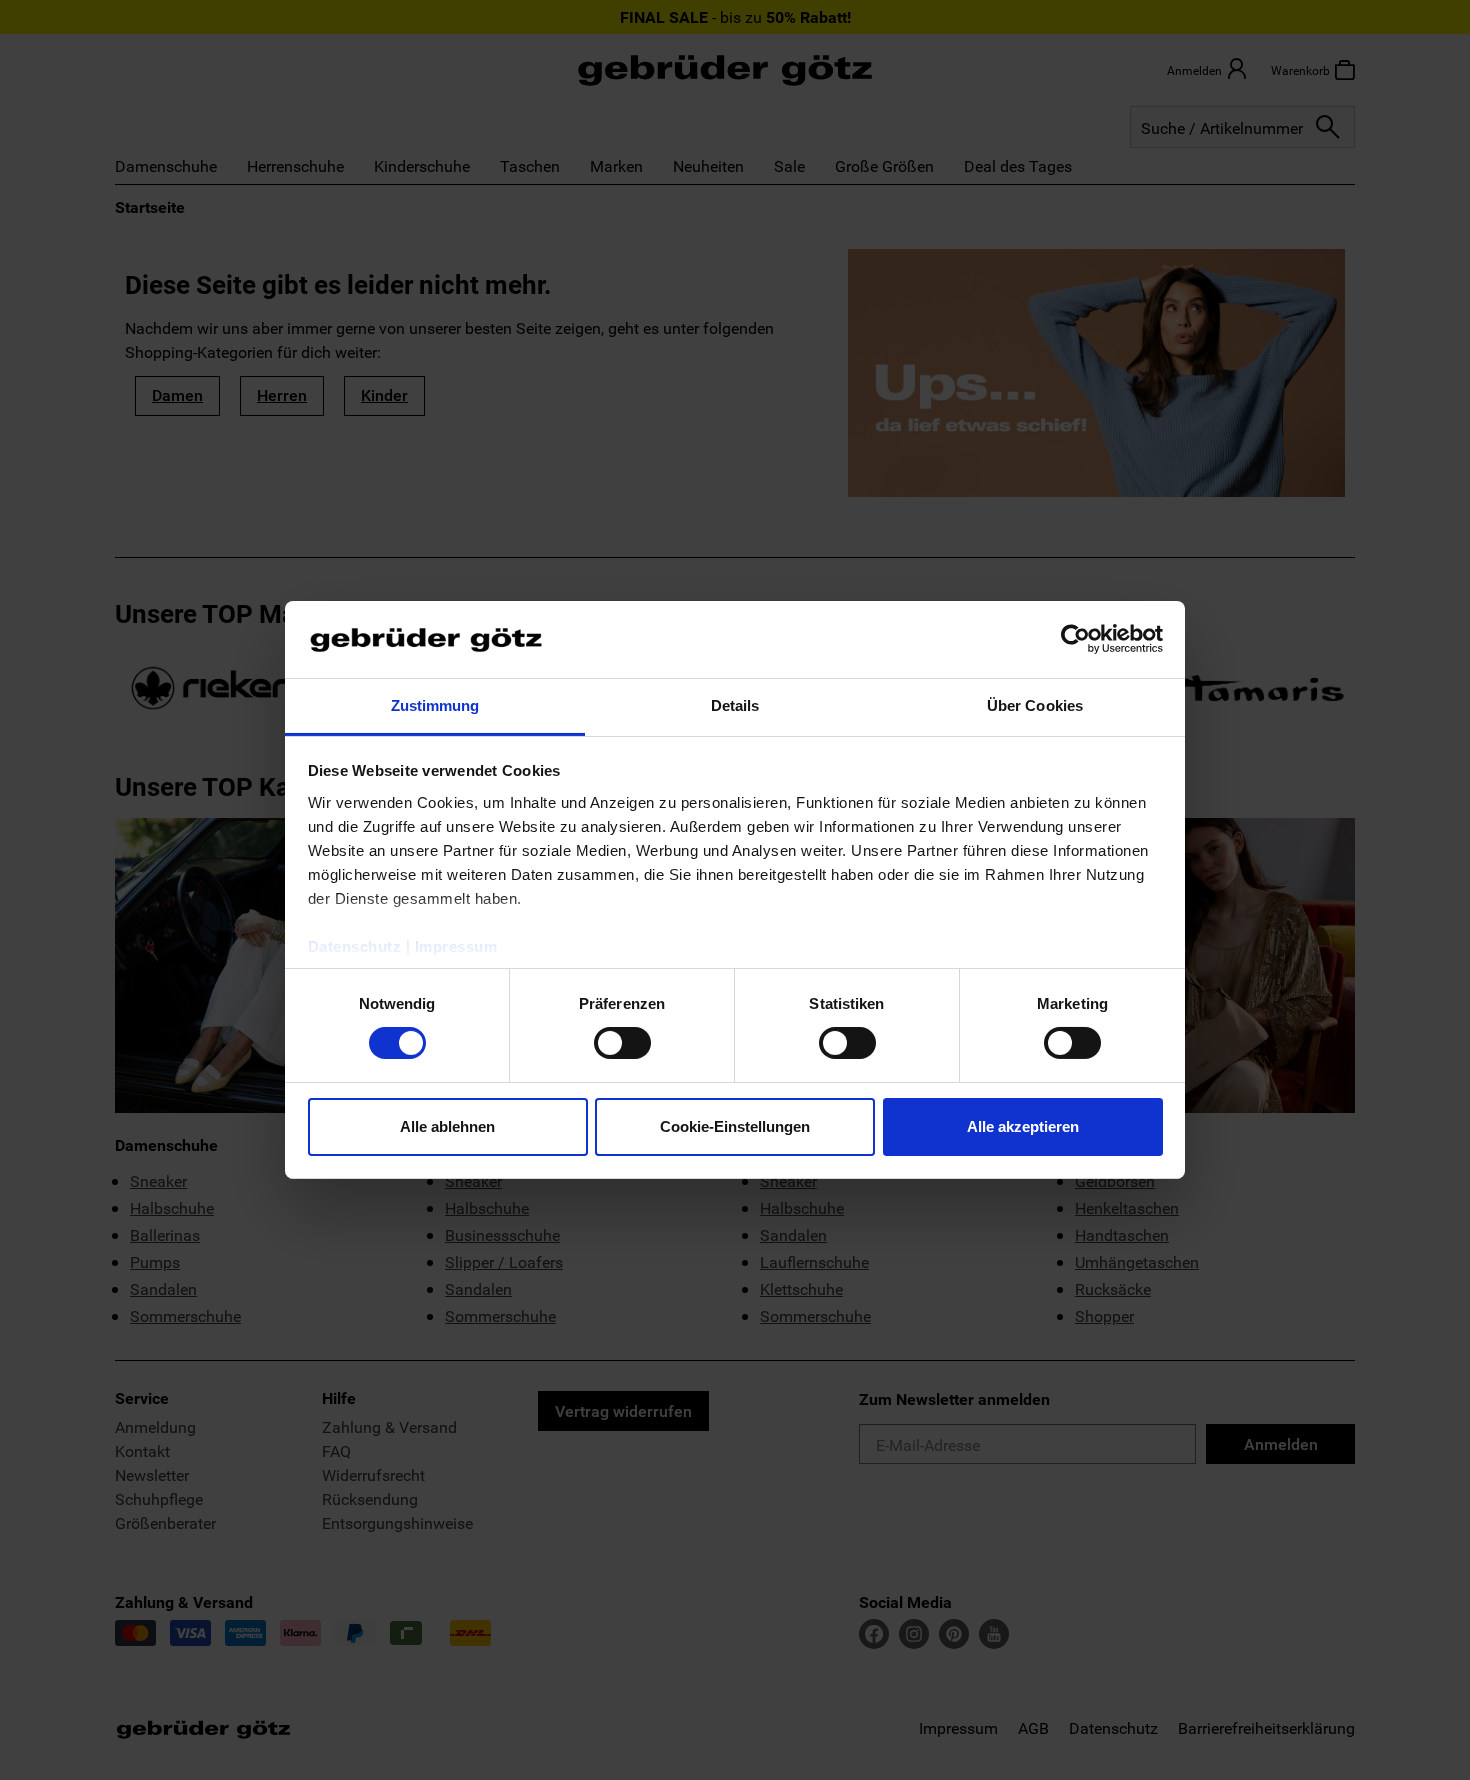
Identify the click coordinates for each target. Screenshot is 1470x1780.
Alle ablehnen (447, 1126)
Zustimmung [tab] (435, 705)
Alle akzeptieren (1023, 1126)
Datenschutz (355, 946)
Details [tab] (735, 705)
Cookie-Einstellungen (735, 1126)
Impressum (456, 946)
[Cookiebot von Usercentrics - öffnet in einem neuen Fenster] (1075, 639)
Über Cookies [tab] (1035, 705)
